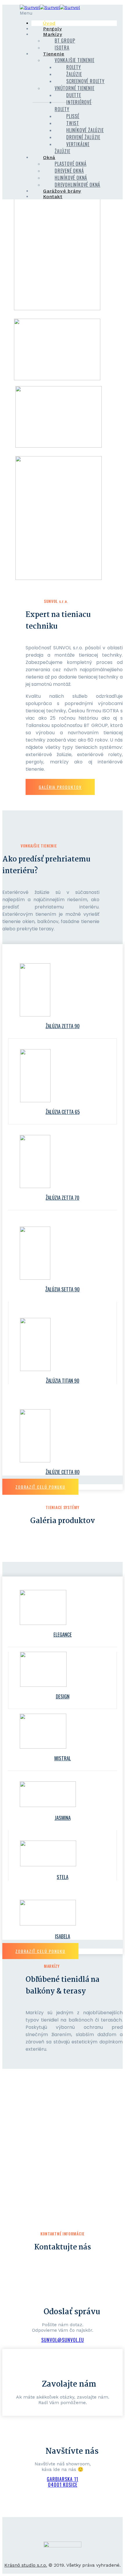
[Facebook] (53, 2537)
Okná (49, 157)
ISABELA (63, 1936)
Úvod (49, 23)
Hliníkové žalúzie (85, 130)
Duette (74, 95)
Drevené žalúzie (83, 137)
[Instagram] (63, 2537)
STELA (63, 1877)
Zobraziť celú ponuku (40, 1487)
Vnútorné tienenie (75, 88)
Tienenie (54, 54)
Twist (73, 123)
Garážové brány (62, 191)
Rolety (74, 67)
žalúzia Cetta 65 (63, 1112)
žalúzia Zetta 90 (63, 1026)
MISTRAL (63, 1758)
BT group (65, 41)
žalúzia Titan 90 (63, 1381)
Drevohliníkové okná (77, 185)
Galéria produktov (60, 787)
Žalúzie (74, 74)
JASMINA (63, 1818)
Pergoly (52, 29)
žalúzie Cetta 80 (63, 1472)
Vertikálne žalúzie (72, 148)
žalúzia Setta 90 (63, 1289)
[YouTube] (72, 2537)
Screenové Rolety (85, 81)
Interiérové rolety (73, 106)
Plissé (73, 116)
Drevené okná (69, 171)
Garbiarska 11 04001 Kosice (63, 2482)
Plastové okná (70, 164)
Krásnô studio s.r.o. (26, 2565)
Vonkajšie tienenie (74, 60)
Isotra (62, 48)
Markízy (53, 34)
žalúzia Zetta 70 (63, 1198)
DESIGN (63, 1696)
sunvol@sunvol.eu (63, 2340)
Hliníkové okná (71, 178)
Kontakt (53, 197)
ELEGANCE (63, 1634)
